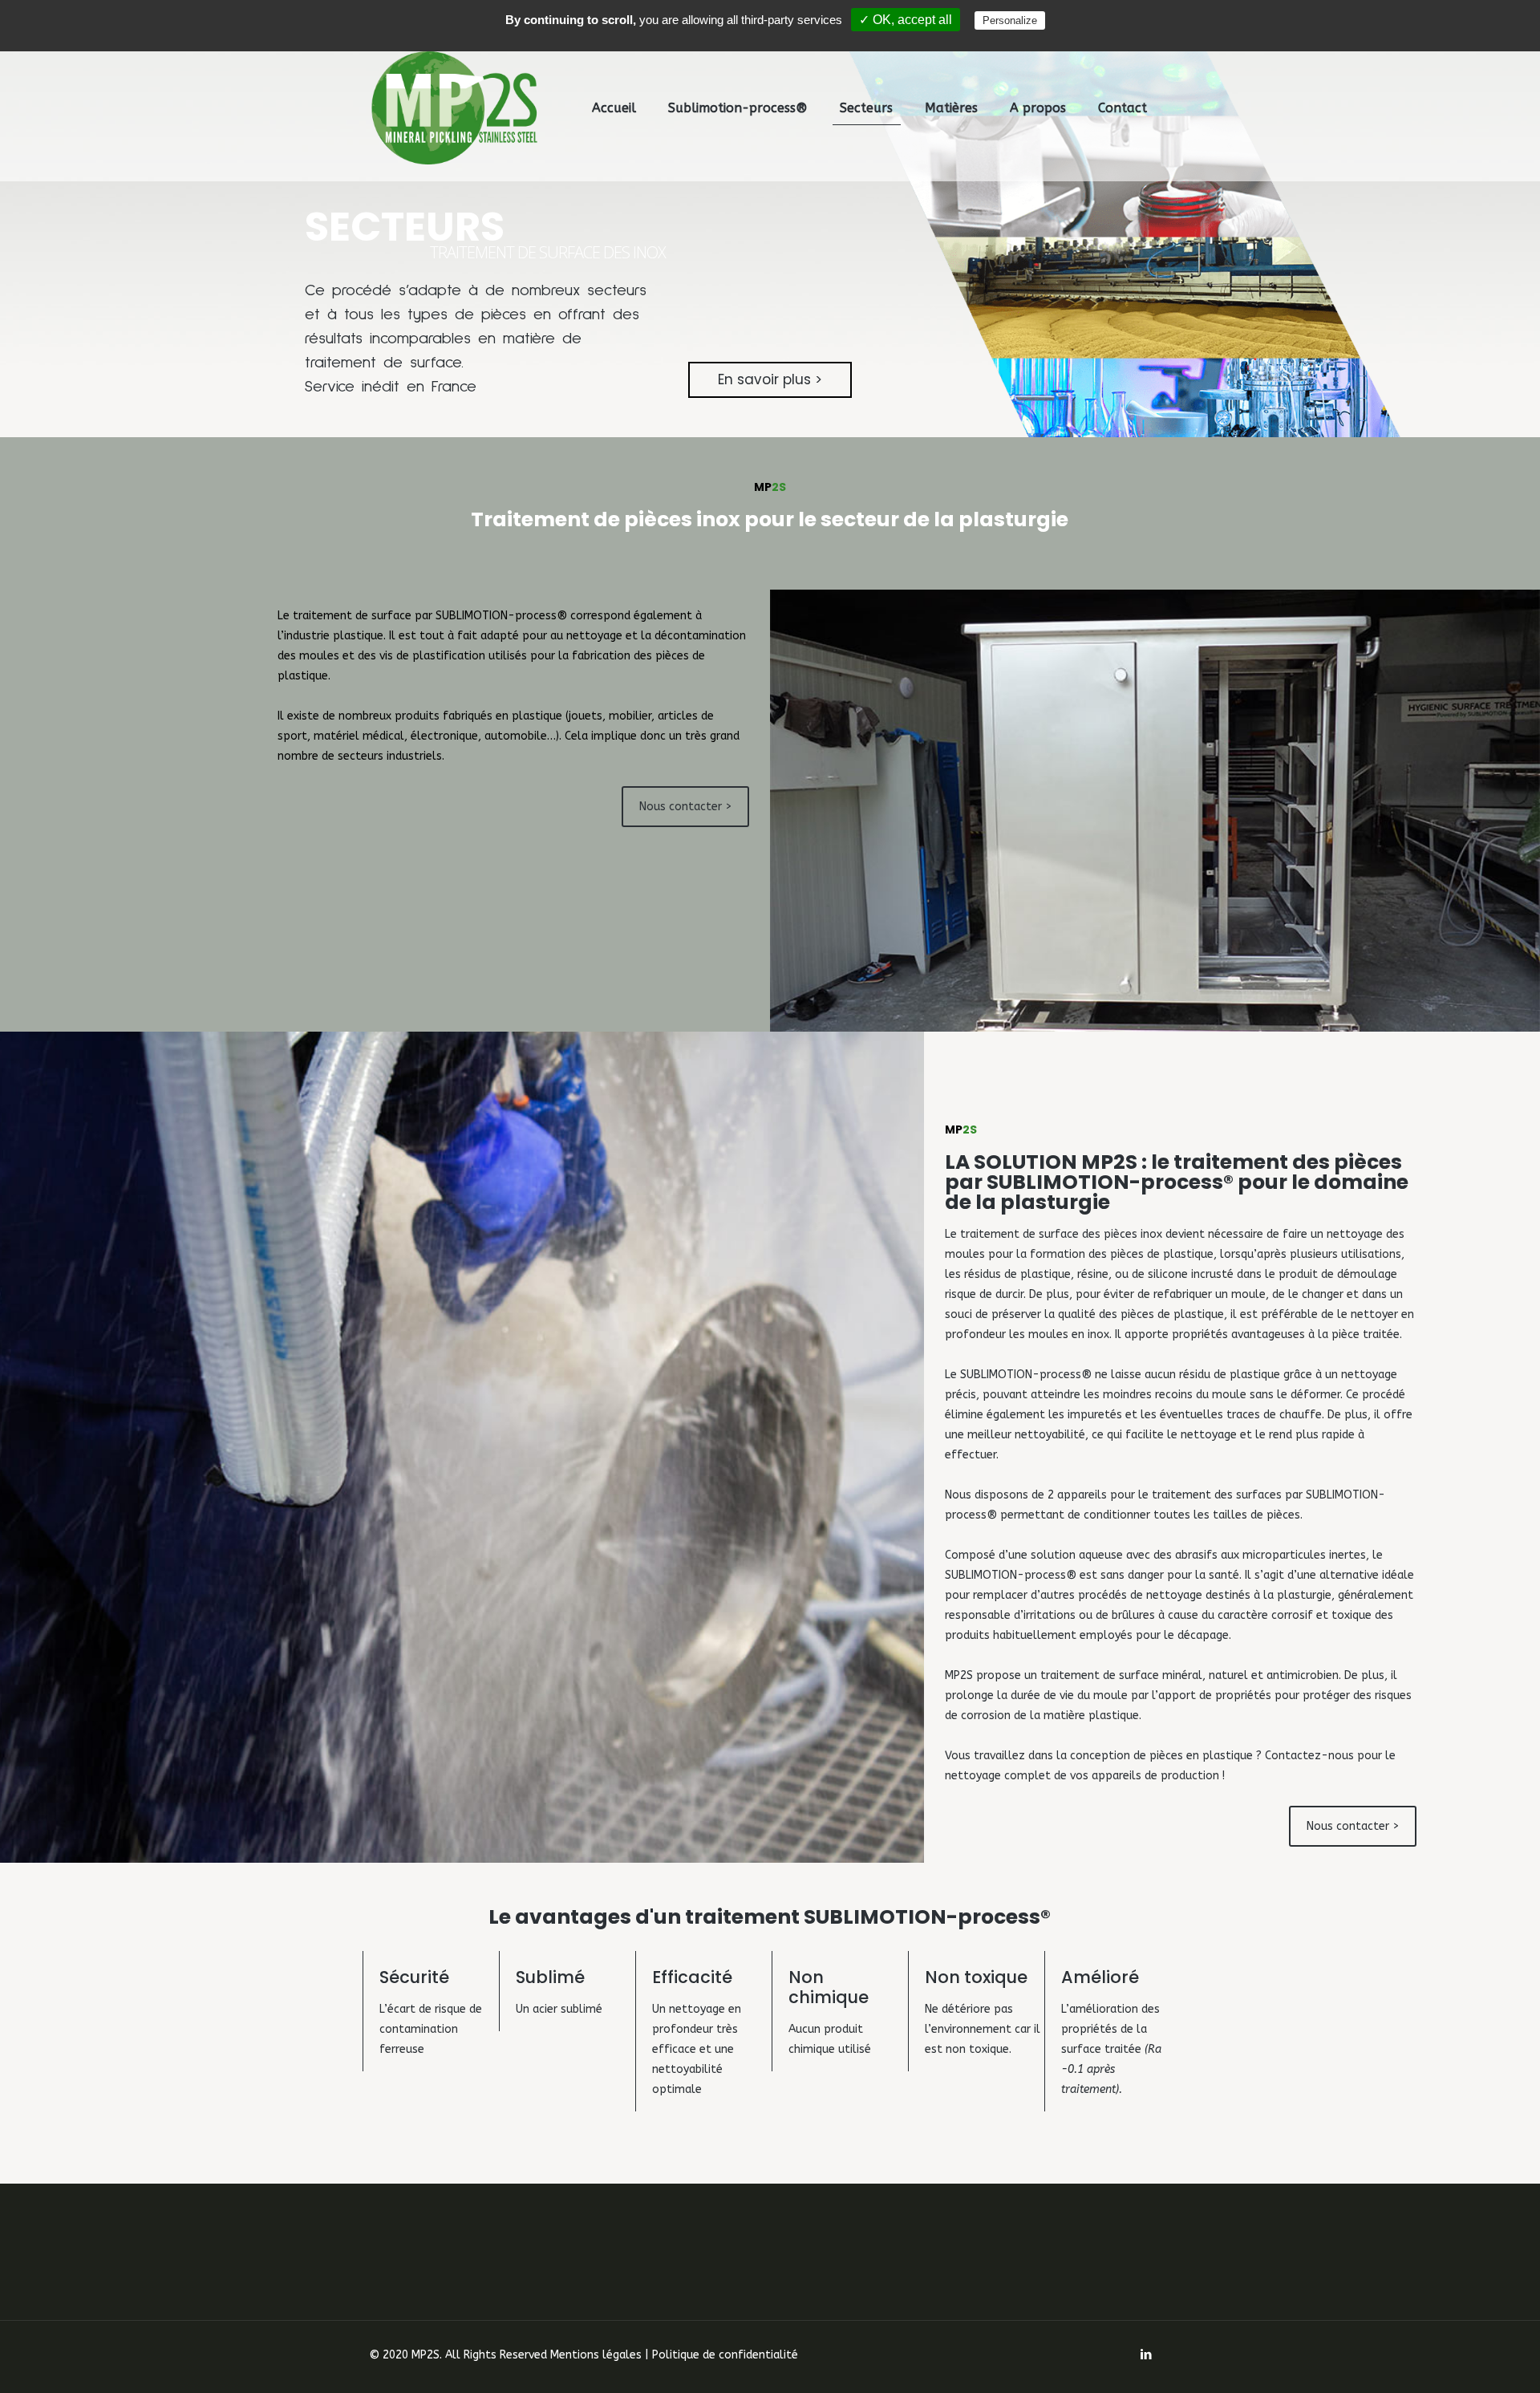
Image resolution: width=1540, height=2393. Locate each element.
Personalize (1010, 20)
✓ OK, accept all (906, 20)
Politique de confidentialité (725, 2355)
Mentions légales (596, 2355)
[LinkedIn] (1147, 2354)
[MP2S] (455, 108)
